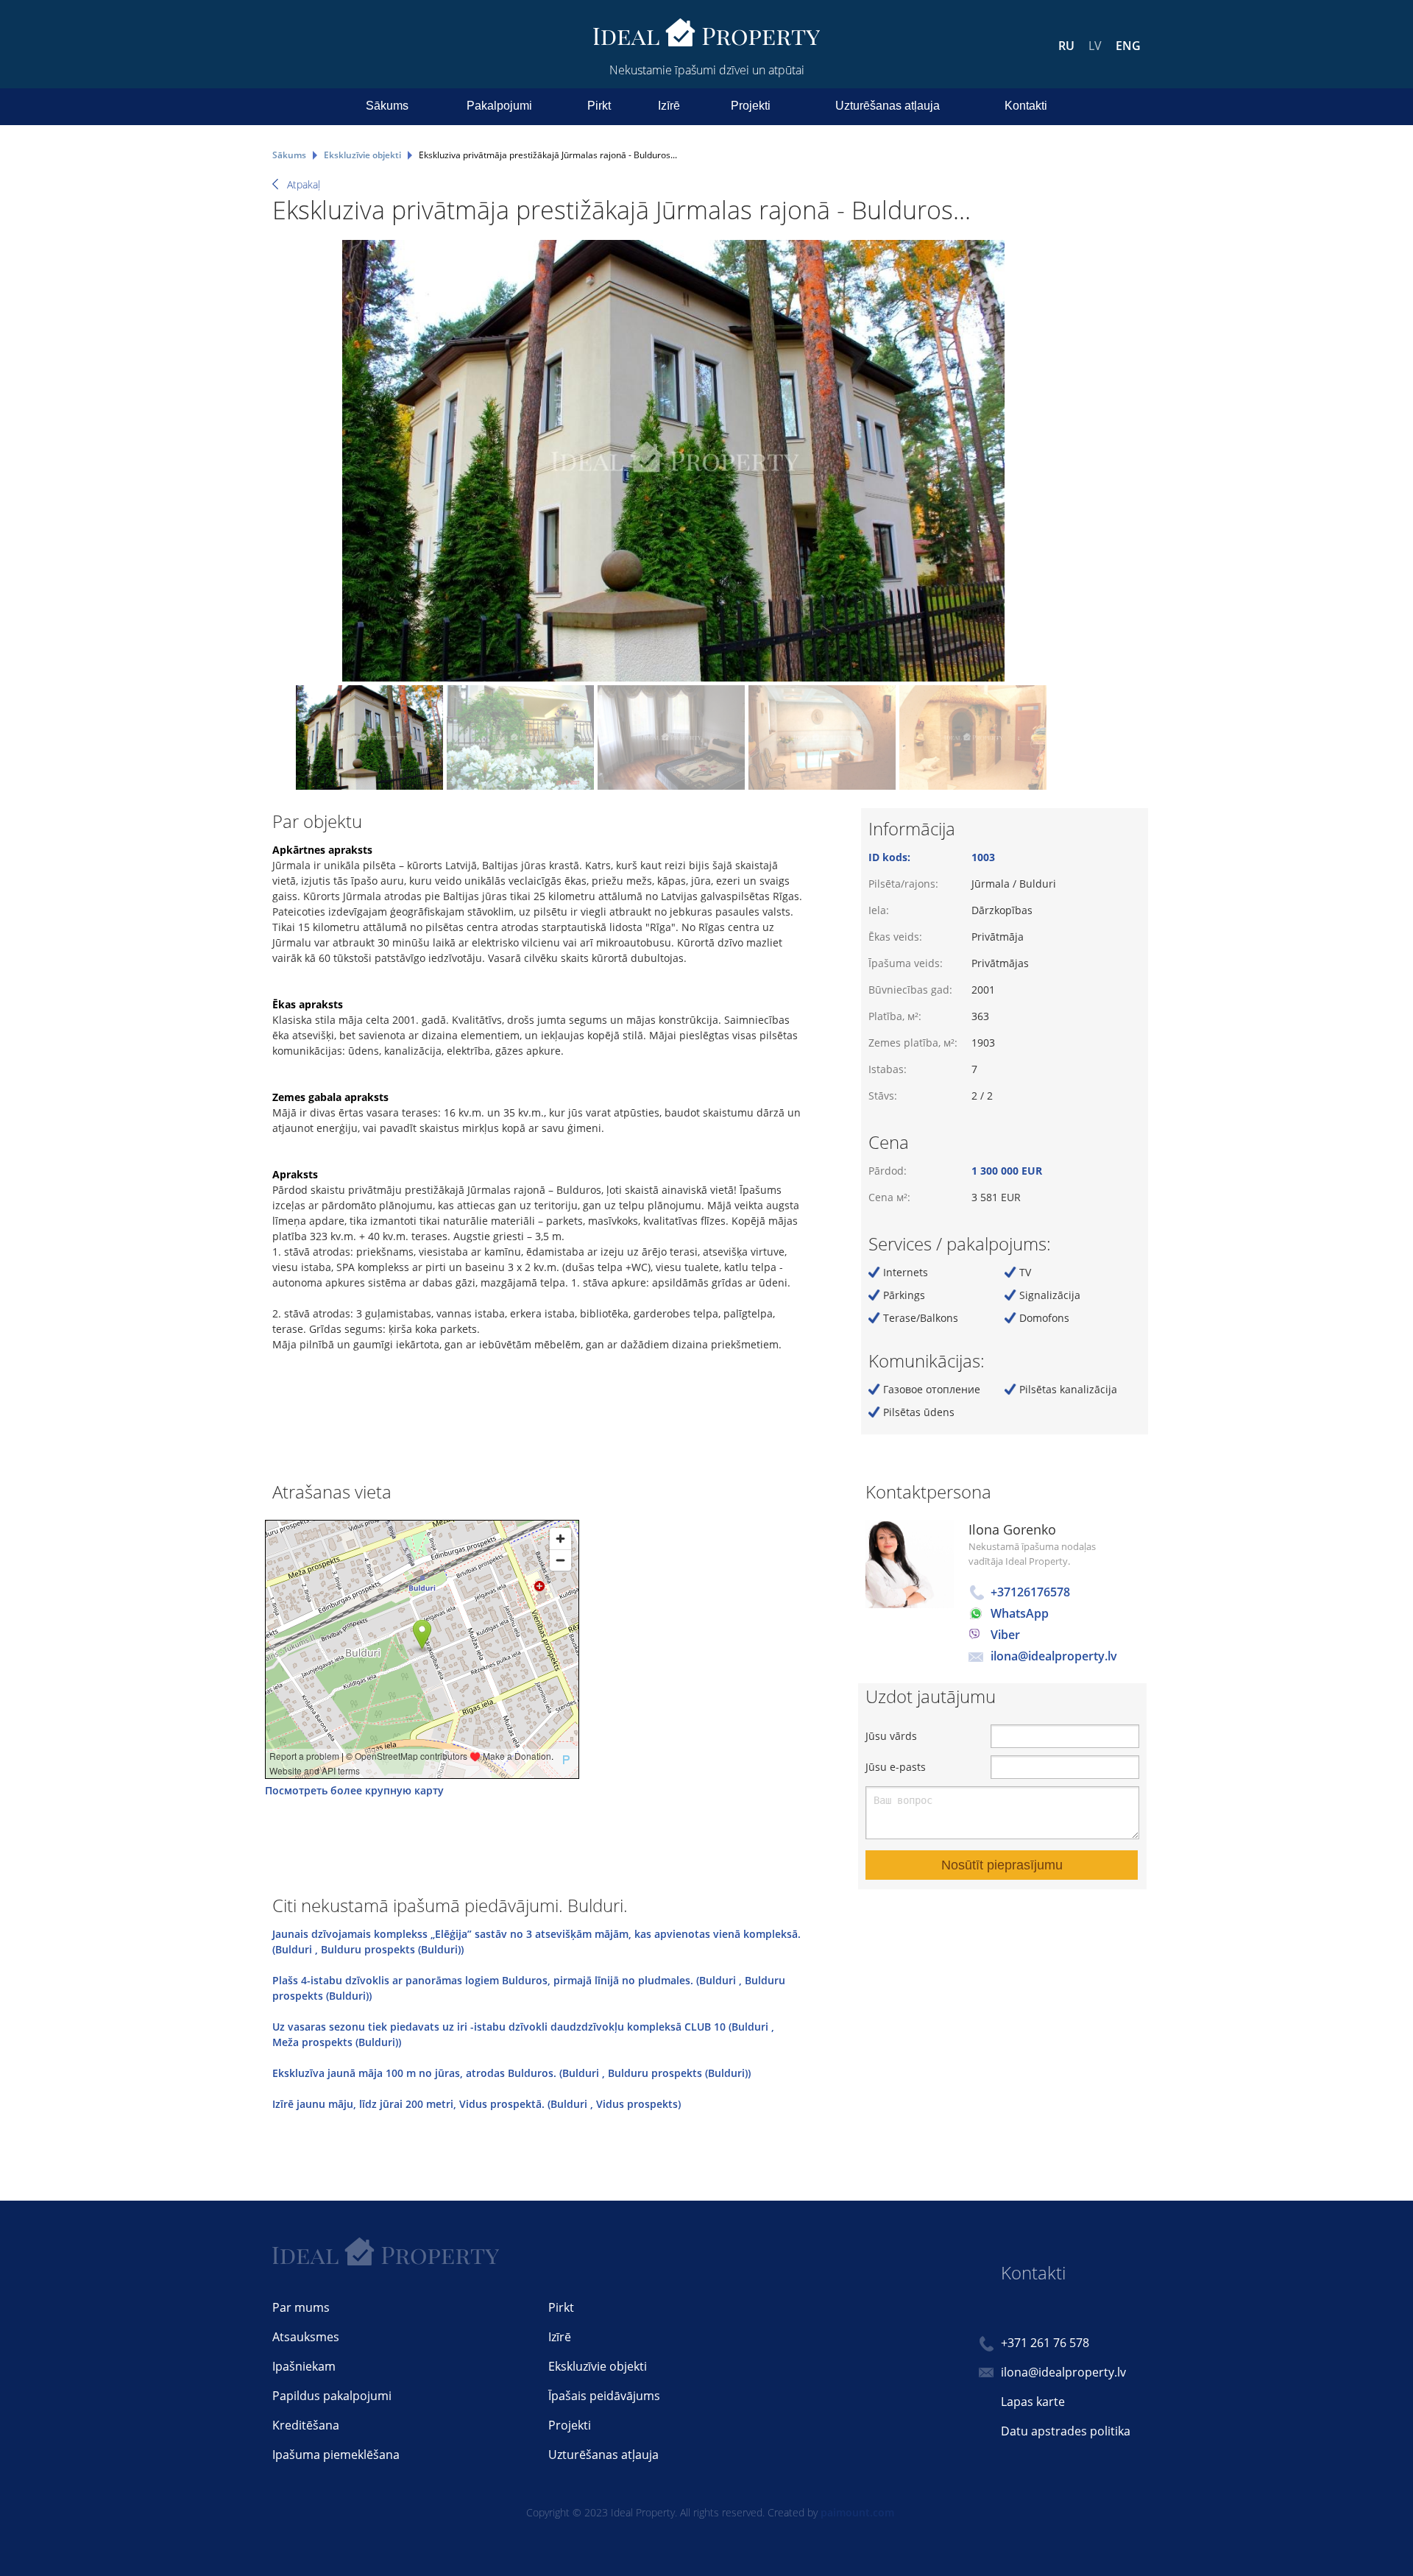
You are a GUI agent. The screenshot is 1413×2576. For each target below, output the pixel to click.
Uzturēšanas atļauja (888, 106)
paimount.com (857, 2512)
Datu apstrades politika (1066, 2431)
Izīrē (669, 106)
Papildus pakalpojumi (332, 2396)
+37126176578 (1030, 1592)
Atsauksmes (306, 2337)
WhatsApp (1020, 1613)
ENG (1128, 46)
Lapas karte (1033, 2402)
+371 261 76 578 (1045, 2343)
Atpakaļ (304, 184)
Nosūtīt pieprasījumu (1002, 1865)
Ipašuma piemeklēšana (336, 2455)
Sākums (387, 106)
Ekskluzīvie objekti (598, 2366)
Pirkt (599, 106)
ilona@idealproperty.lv (1054, 1656)
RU (1066, 46)
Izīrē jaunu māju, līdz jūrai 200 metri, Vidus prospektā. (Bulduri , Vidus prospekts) (477, 2104)
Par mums (301, 2307)
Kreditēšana (306, 2425)
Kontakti (1026, 106)
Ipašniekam (304, 2366)
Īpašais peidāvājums (604, 2396)
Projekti (751, 106)
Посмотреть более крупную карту (354, 1790)
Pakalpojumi (499, 106)
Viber (1005, 1635)
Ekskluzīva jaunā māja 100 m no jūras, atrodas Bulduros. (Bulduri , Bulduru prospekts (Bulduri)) (511, 2073)
